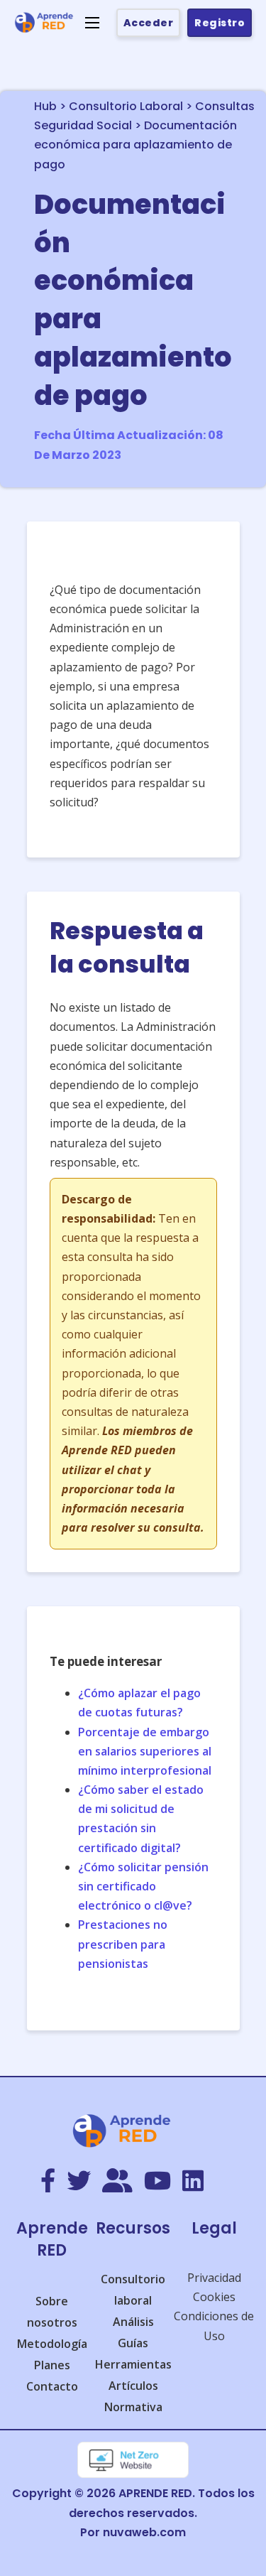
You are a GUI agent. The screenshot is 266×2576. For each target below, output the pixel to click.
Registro (220, 23)
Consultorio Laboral (126, 106)
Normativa (133, 2407)
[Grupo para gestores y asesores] (117, 2182)
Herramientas (133, 2364)
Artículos (133, 2386)
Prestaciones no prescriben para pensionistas (123, 1944)
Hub (45, 106)
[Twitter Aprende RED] (79, 2182)
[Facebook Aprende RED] (48, 2182)
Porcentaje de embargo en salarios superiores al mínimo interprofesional (145, 1751)
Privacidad (214, 2278)
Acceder (149, 23)
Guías (133, 2343)
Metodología (52, 2344)
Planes (52, 2365)
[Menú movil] (92, 23)
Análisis (133, 2322)
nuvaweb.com (144, 2532)
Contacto (52, 2386)
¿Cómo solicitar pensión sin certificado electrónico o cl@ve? (143, 1886)
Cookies (214, 2297)
